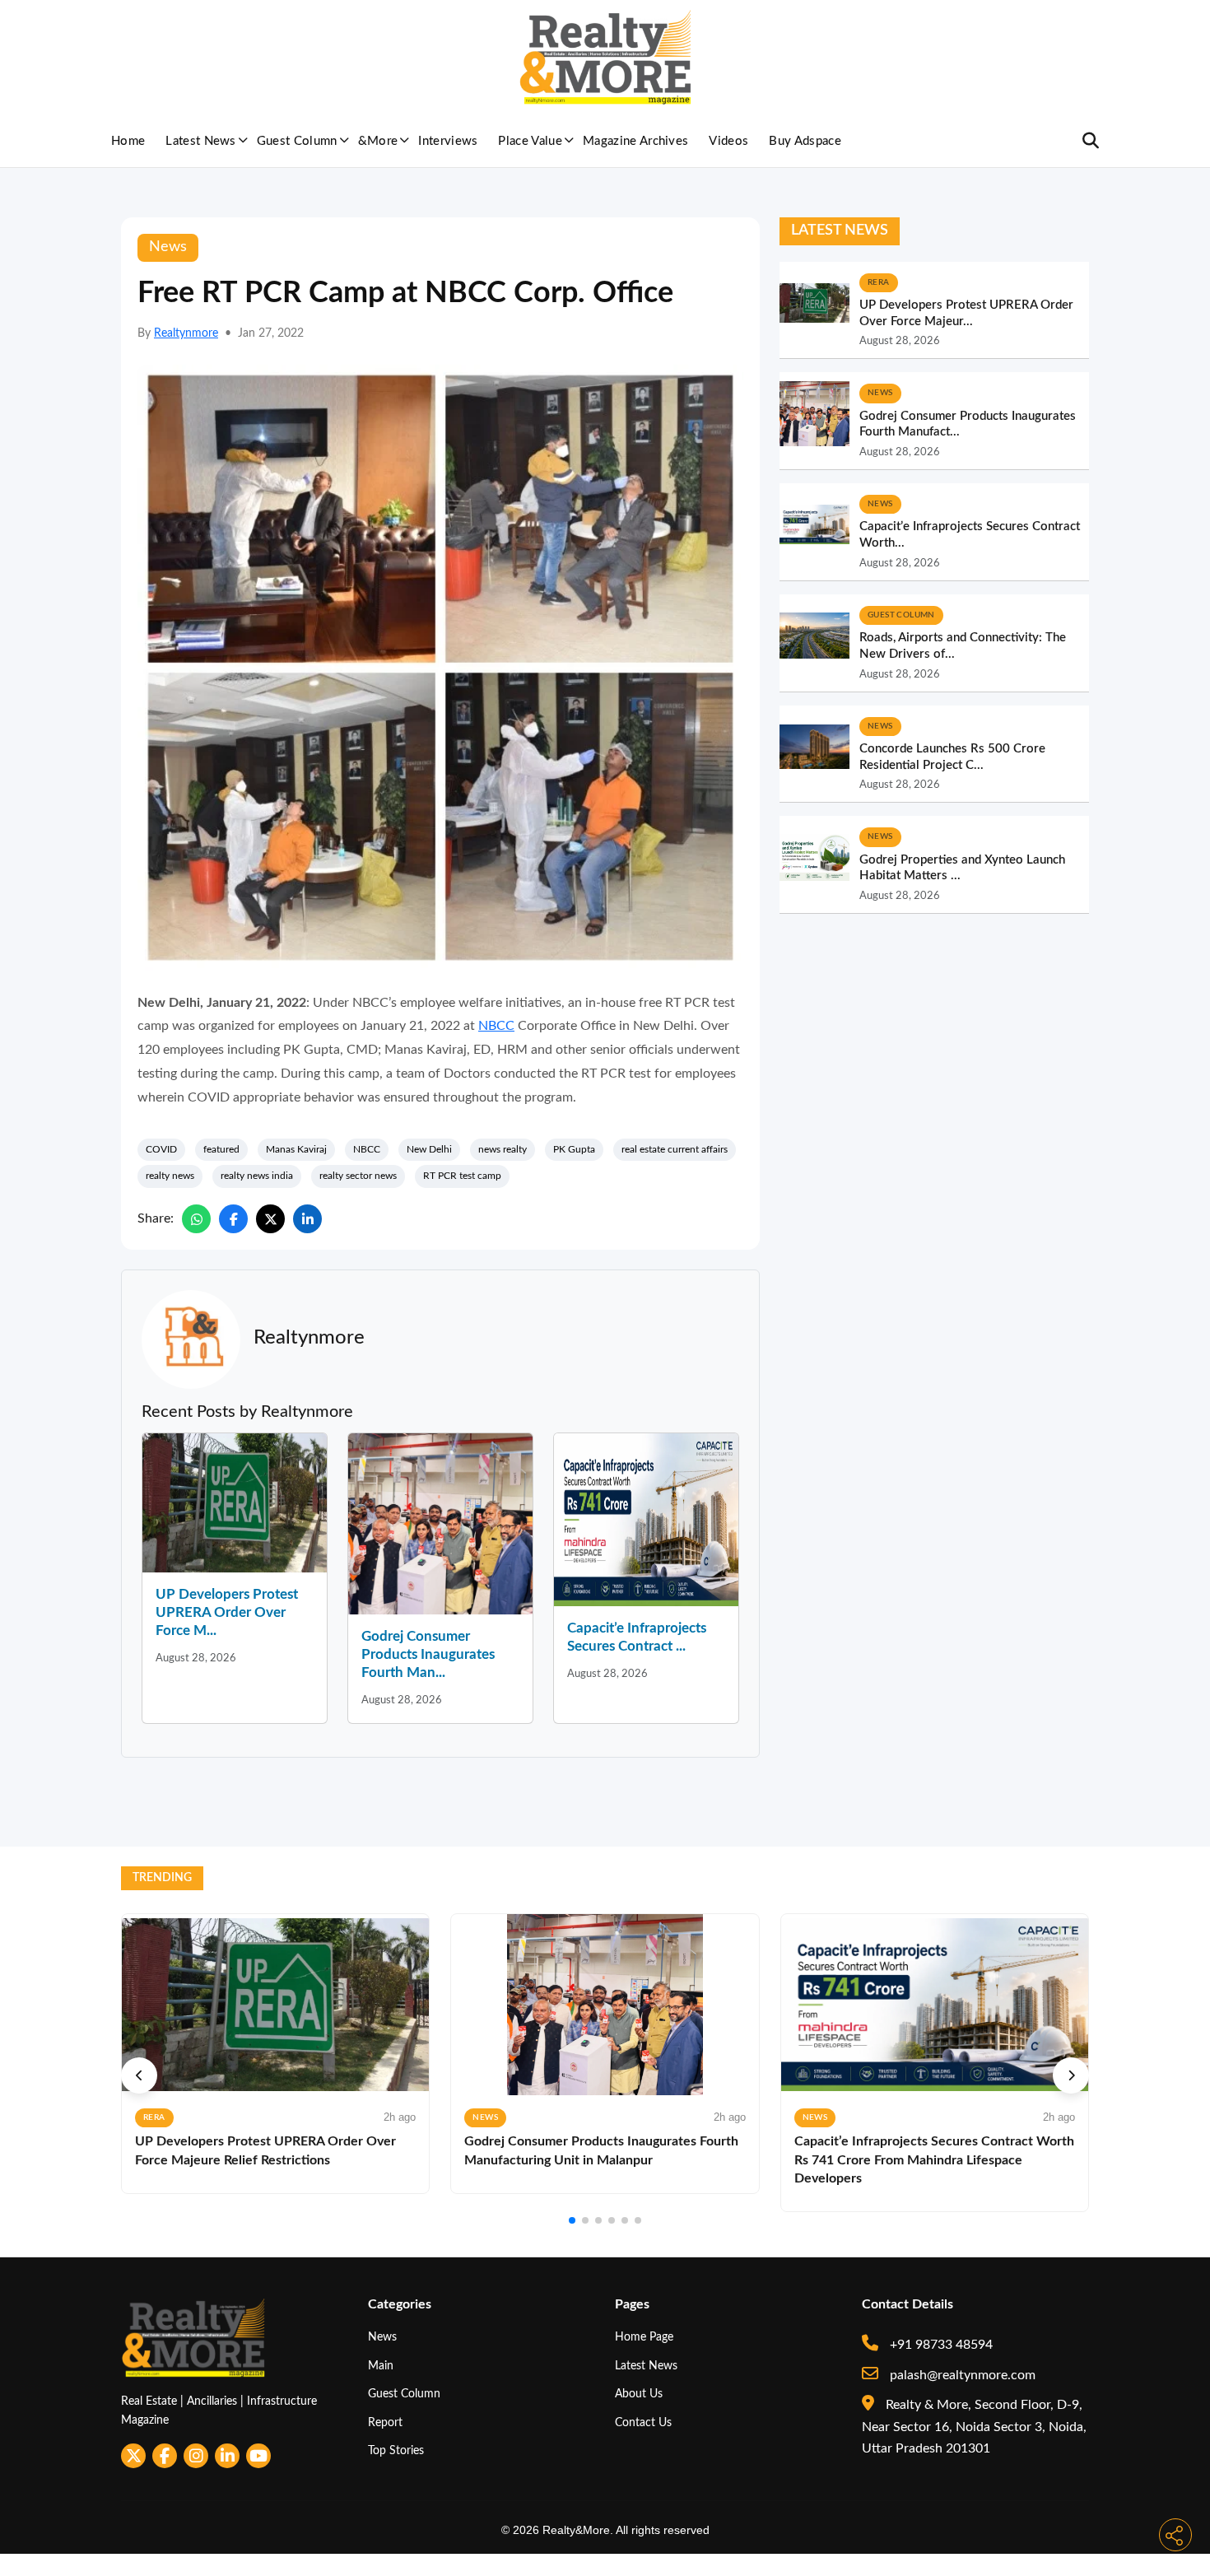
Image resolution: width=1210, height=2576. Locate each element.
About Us (639, 2394)
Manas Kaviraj (296, 1149)
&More (378, 141)
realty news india (257, 1176)
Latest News (201, 141)
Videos (728, 141)
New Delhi (429, 1149)
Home (128, 141)
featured (221, 1149)
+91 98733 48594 (940, 2345)
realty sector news (358, 1176)
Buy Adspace (805, 141)
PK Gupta (574, 1149)
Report (385, 2422)
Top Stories (396, 2450)
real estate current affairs (675, 1149)
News (382, 2337)
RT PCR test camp (462, 1176)
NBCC (496, 1026)
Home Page (644, 2337)
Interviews (448, 141)
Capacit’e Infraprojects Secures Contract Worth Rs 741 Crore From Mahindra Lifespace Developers (934, 2160)
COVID (161, 1149)
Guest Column (297, 141)
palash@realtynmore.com (961, 2375)
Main (381, 2366)
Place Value (530, 141)
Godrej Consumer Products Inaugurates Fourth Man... (428, 1654)
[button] (139, 2075)
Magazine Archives (635, 141)
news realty (503, 1149)
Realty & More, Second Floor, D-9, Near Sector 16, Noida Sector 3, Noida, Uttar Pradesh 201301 (974, 2427)
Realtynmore (186, 333)
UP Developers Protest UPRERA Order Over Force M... (227, 1612)
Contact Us (643, 2422)
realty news (170, 1176)
